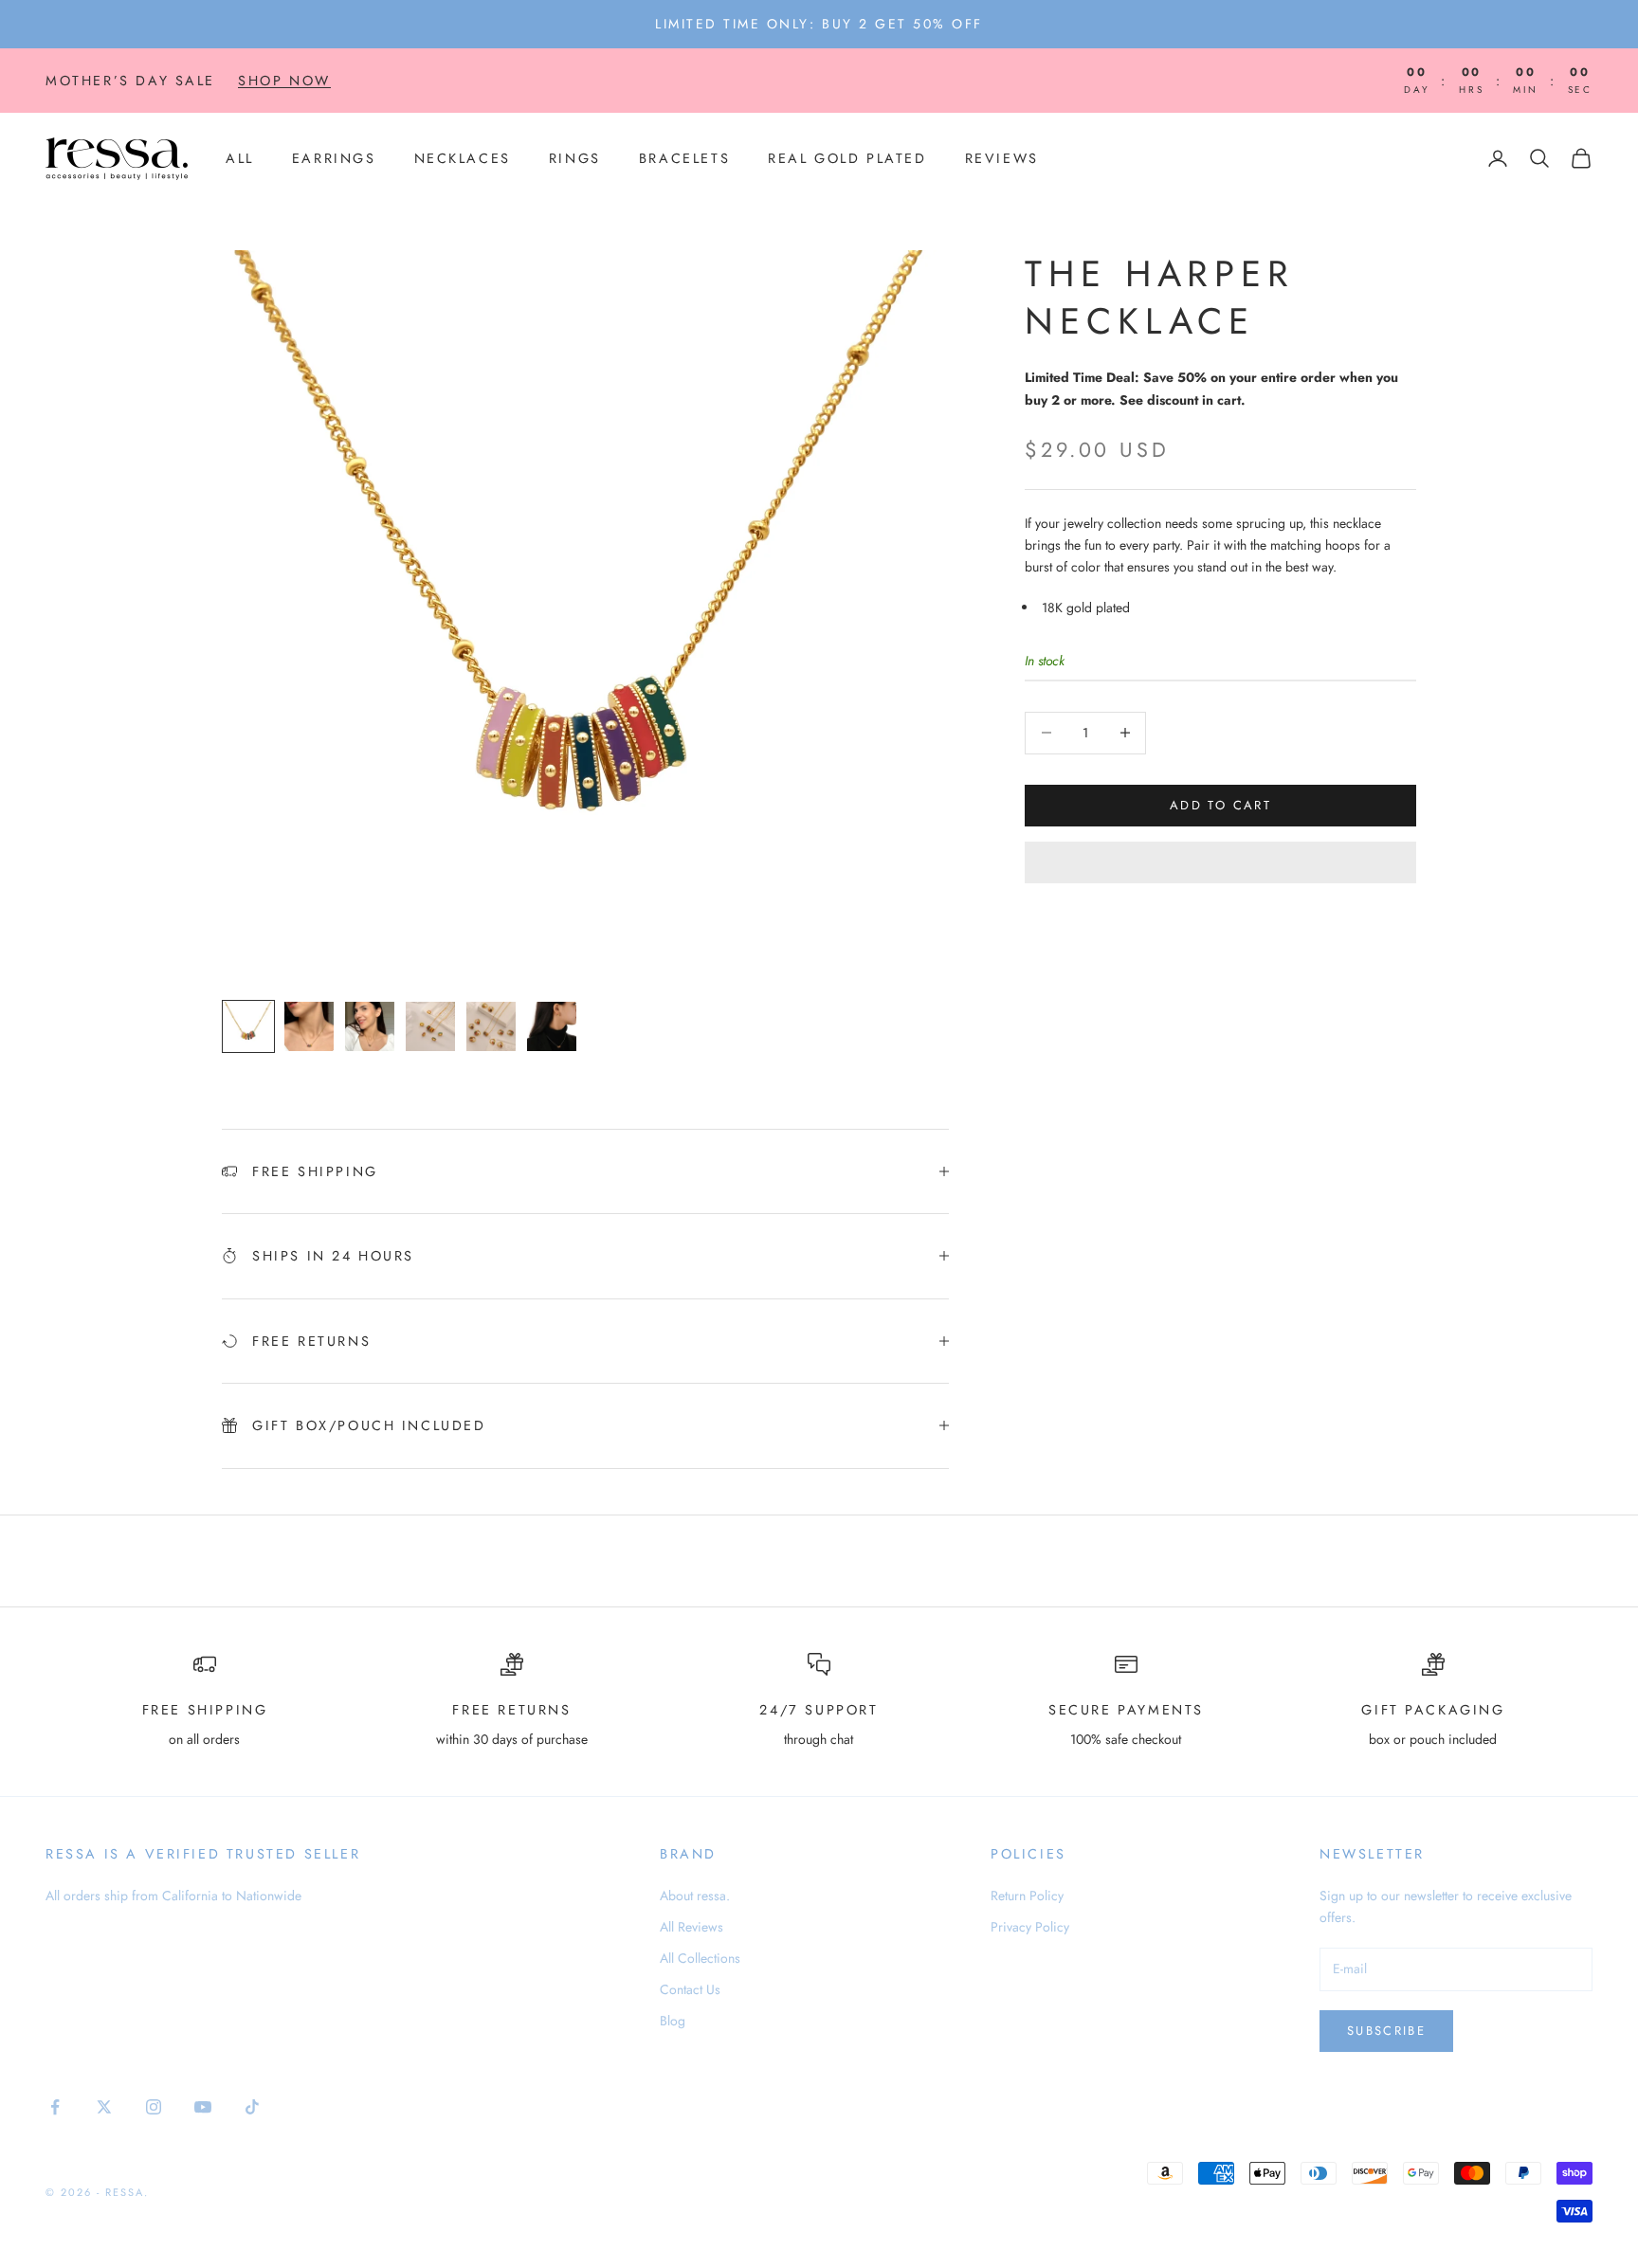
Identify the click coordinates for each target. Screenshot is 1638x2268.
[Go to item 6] (552, 1026)
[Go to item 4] (430, 1026)
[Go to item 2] (309, 1026)
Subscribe (1386, 2031)
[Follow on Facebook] (55, 2107)
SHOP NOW (284, 81)
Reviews (1002, 158)
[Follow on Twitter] (104, 2107)
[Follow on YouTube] (203, 2107)
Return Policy (1027, 1896)
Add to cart (1220, 805)
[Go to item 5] (491, 1026)
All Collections (700, 1958)
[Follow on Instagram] (154, 2107)
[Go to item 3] (370, 1026)
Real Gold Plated (847, 158)
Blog (673, 2021)
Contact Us (690, 1989)
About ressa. (695, 1896)
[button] (1220, 862)
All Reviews (692, 1927)
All (240, 158)
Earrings (334, 158)
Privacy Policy (1030, 1927)
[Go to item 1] (248, 1026)
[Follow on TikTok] (252, 2107)
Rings (575, 158)
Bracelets (684, 158)
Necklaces (463, 158)
